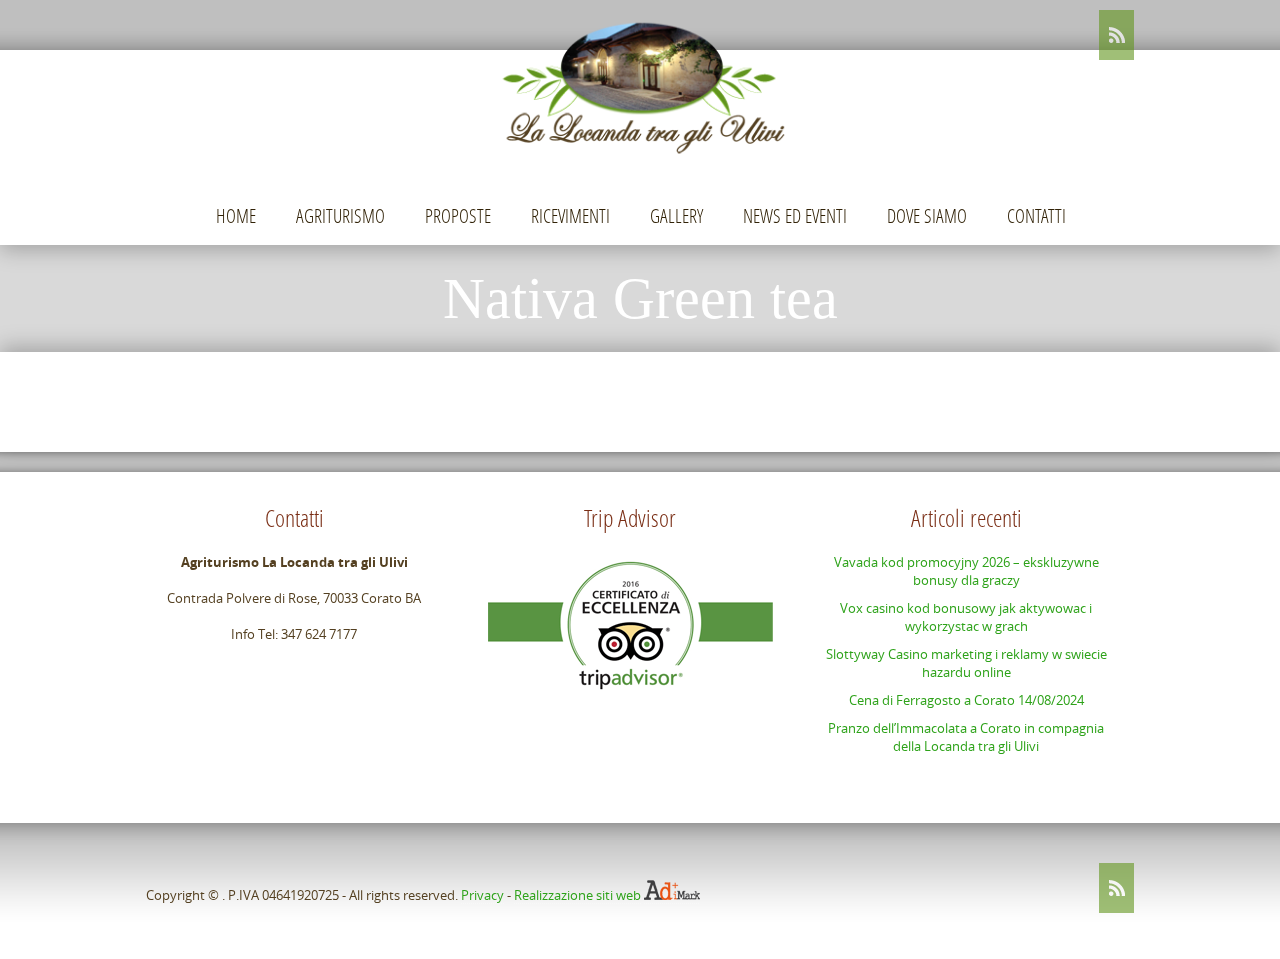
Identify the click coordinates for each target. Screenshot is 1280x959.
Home (236, 215)
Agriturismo (340, 215)
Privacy (482, 895)
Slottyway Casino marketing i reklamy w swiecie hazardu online (966, 663)
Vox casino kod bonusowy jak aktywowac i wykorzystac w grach (966, 617)
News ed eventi (795, 215)
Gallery (676, 215)
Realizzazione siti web (577, 895)
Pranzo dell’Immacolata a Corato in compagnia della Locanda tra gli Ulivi (966, 737)
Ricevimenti (570, 215)
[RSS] (1116, 35)
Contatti (1036, 215)
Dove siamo (927, 215)
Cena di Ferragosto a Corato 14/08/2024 (966, 700)
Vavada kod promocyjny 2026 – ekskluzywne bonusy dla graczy (966, 571)
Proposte (458, 215)
